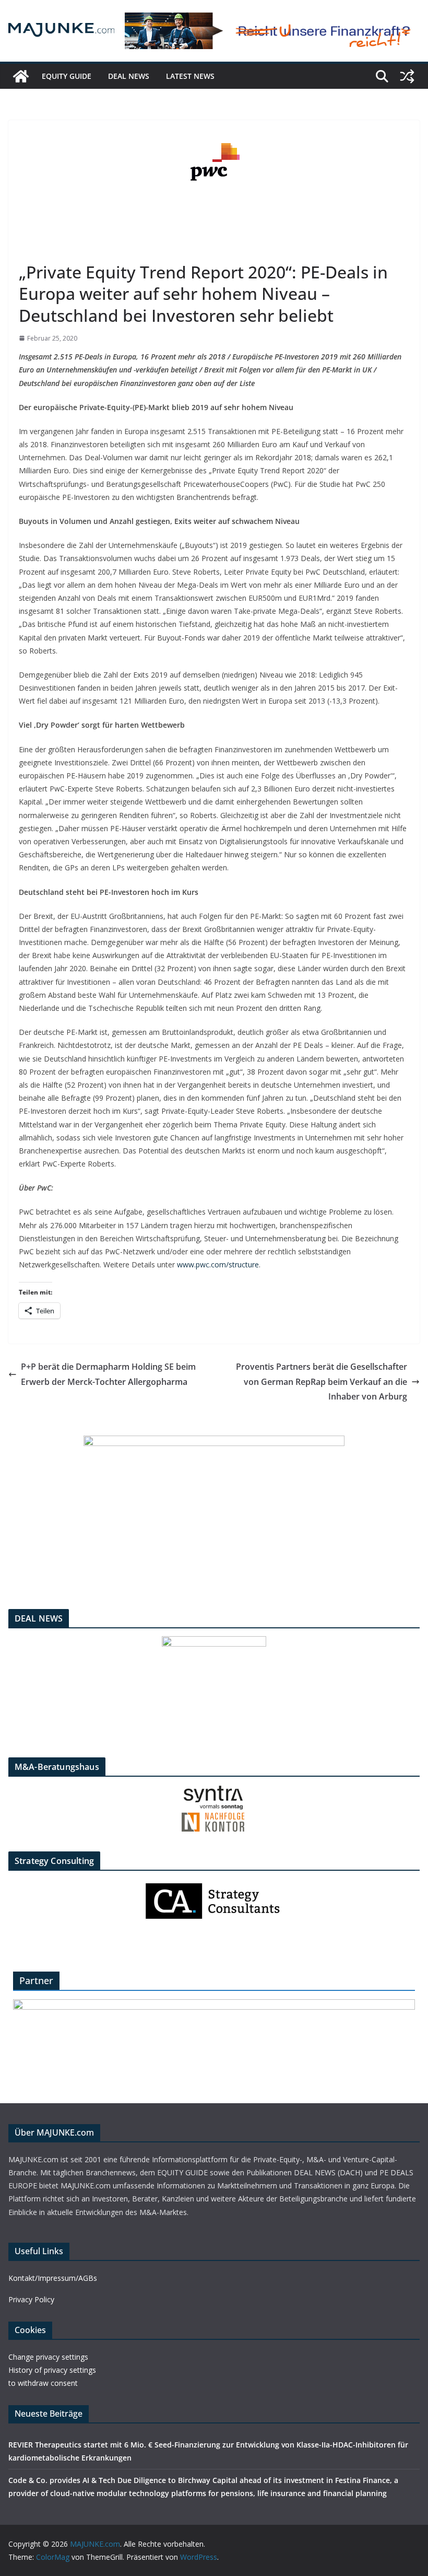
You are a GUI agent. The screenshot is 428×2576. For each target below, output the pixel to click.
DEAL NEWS (129, 76)
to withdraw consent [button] (43, 2383)
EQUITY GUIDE (67, 76)
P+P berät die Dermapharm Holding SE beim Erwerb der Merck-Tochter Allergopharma (108, 1374)
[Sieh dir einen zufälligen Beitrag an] (407, 76)
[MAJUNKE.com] (21, 76)
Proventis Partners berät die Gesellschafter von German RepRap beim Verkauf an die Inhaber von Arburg (322, 1382)
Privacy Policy (31, 2299)
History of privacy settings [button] (52, 2370)
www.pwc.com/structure (218, 1264)
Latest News (190, 76)
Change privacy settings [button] (48, 2357)
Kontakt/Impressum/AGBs (53, 2278)
